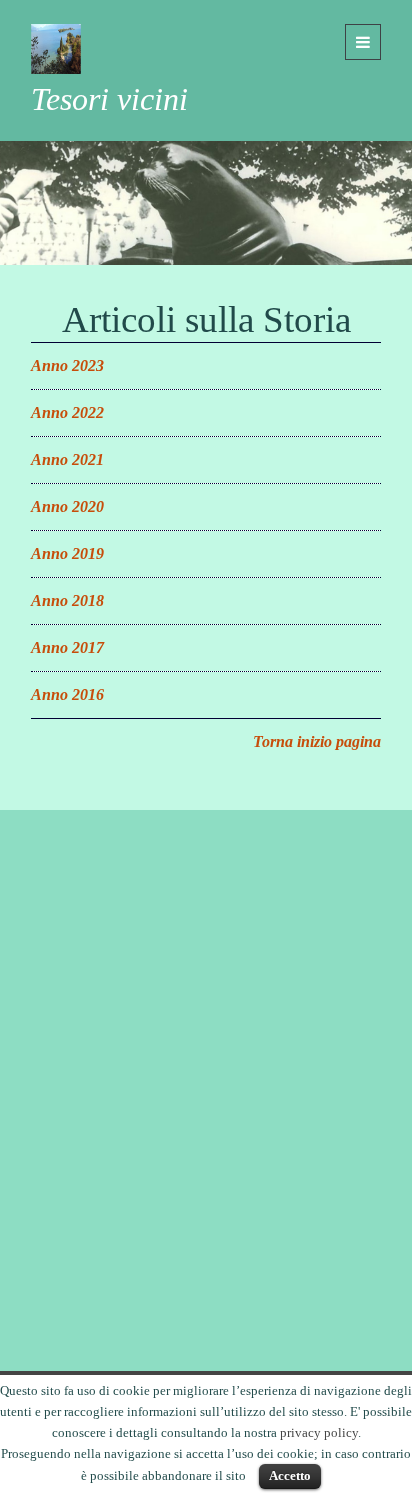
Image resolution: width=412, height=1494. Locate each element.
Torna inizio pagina (317, 741)
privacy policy (319, 1432)
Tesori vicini (109, 99)
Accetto (290, 1475)
